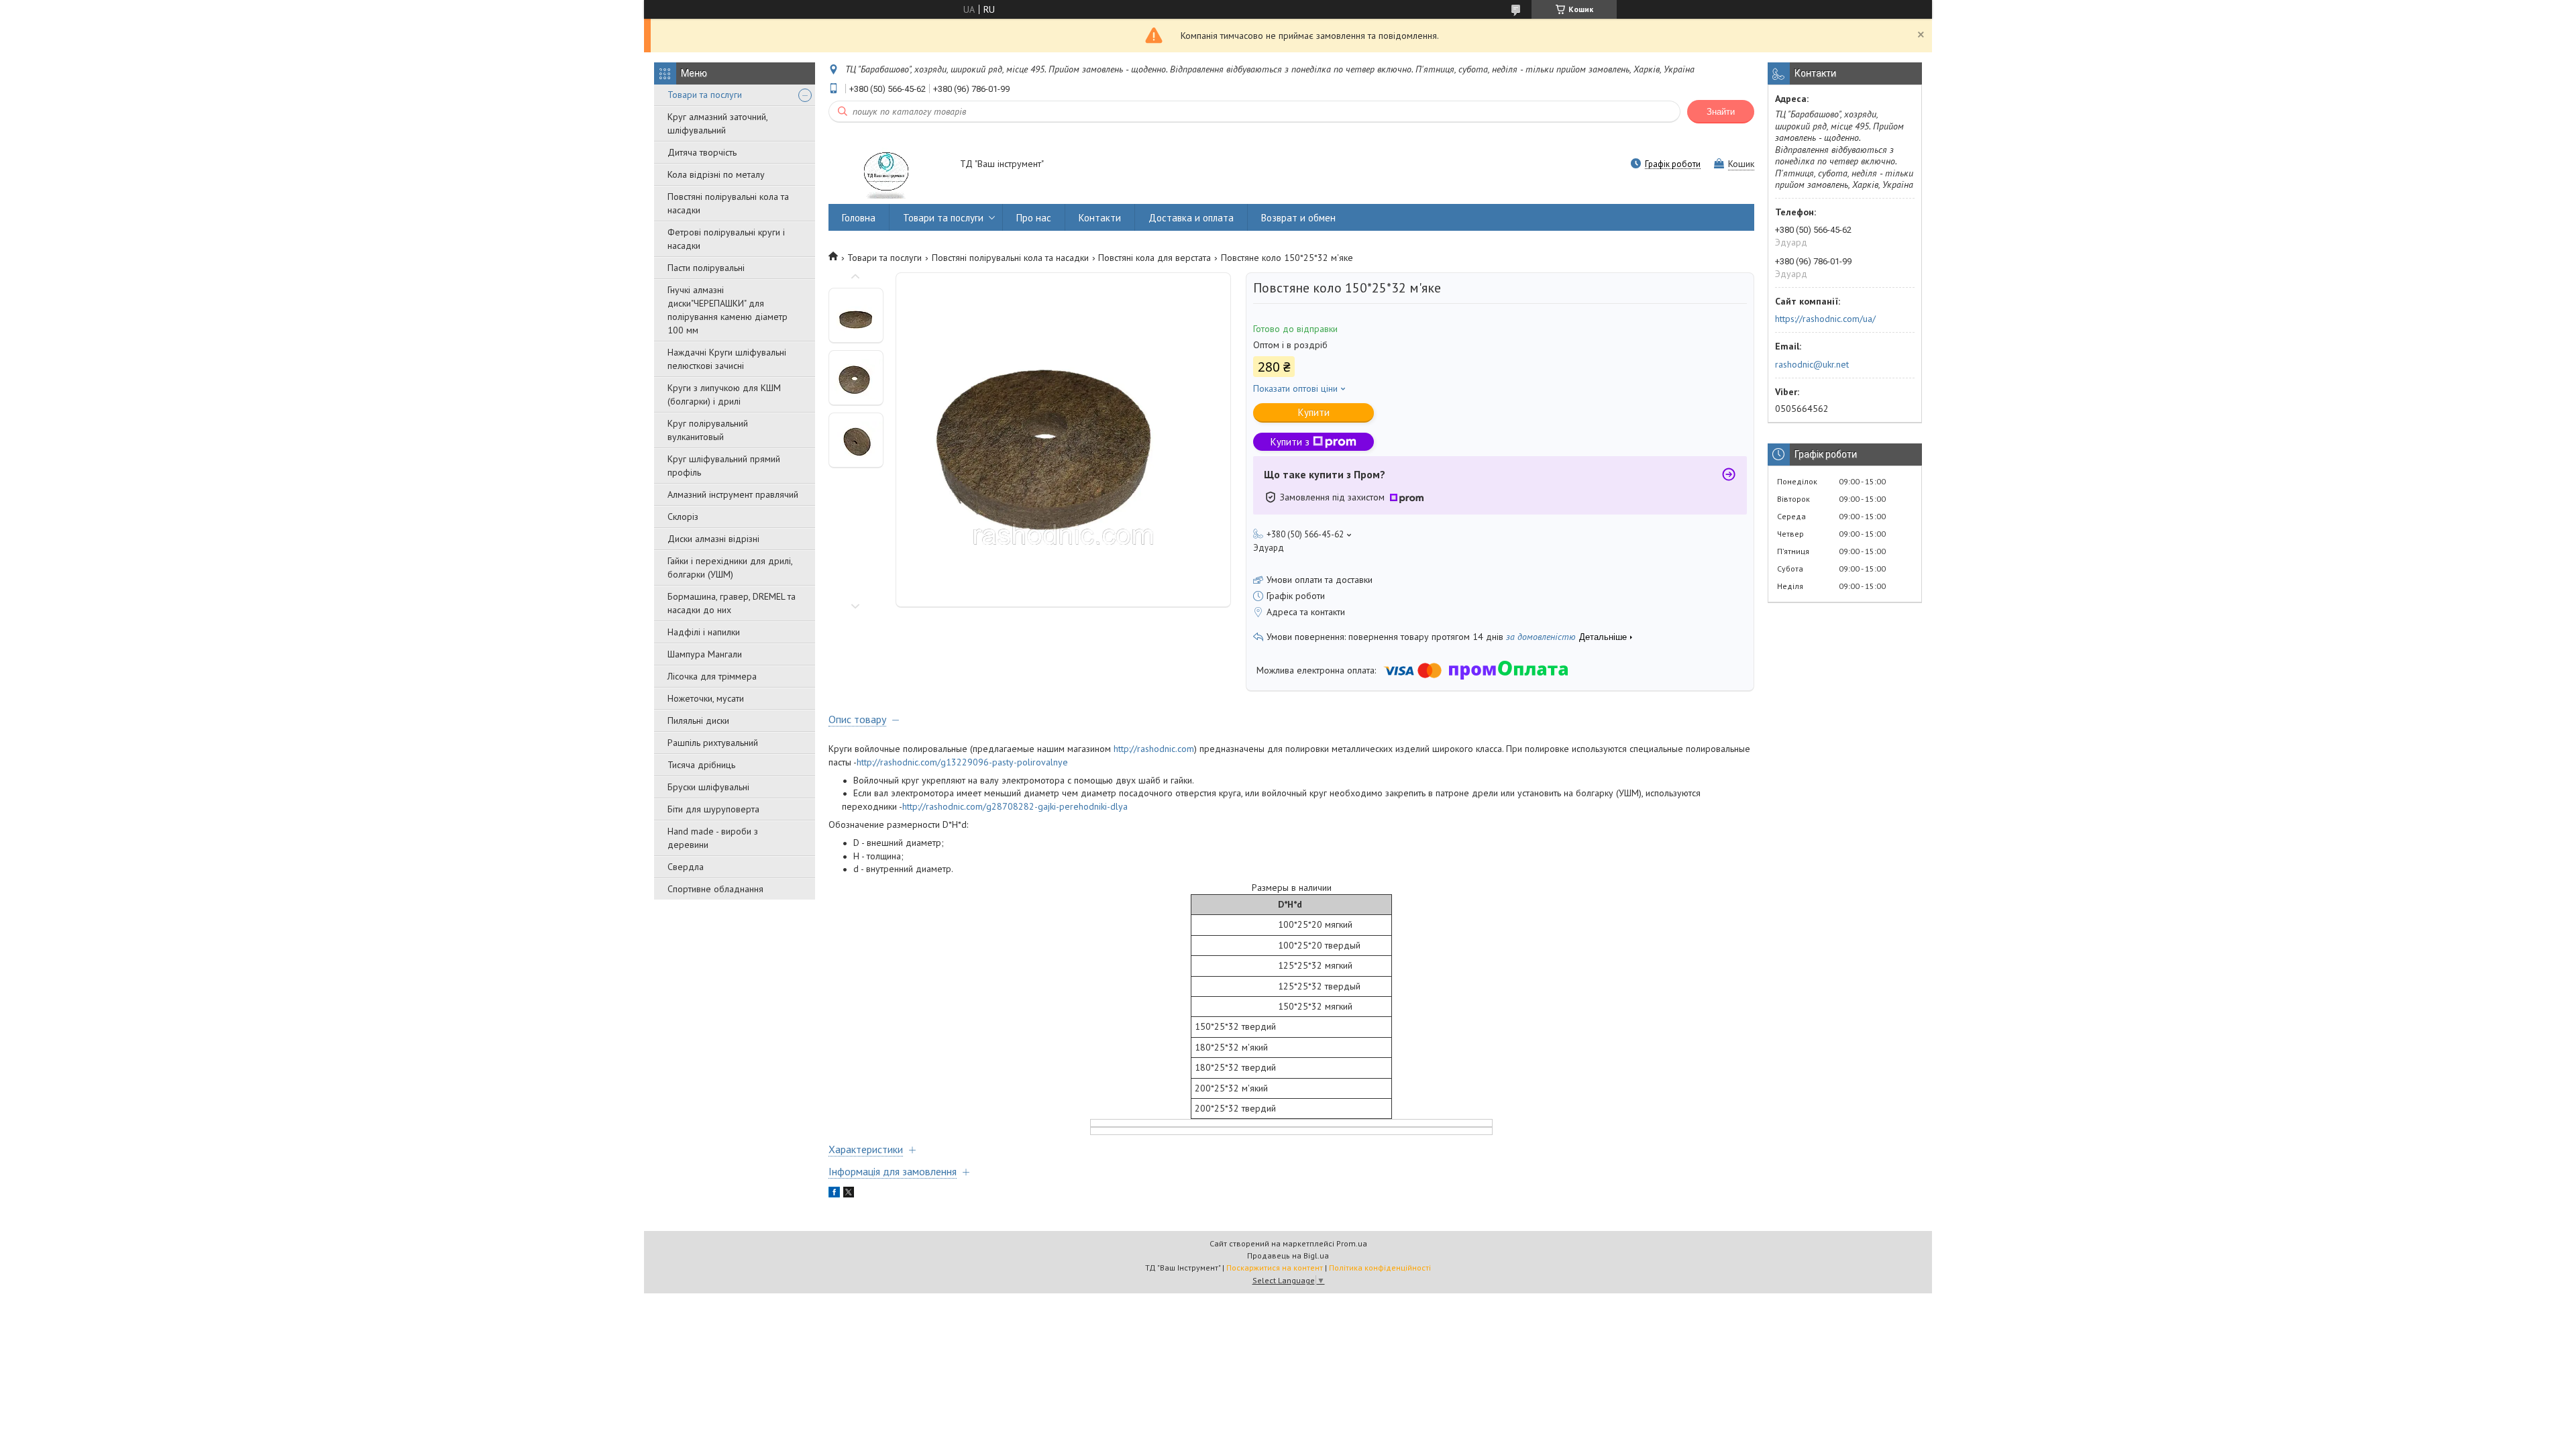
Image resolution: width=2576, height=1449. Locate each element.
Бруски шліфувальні (708, 787)
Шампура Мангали (705, 654)
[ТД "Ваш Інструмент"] (888, 165)
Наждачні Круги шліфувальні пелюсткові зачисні (727, 359)
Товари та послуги (705, 95)
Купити (1314, 412)
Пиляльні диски (698, 720)
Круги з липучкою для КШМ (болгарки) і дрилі (724, 394)
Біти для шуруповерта (713, 809)
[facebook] (834, 1194)
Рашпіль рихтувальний (713, 743)
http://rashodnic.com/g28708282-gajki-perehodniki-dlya (1015, 806)
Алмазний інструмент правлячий (733, 494)
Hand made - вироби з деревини (713, 838)
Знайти (1721, 112)
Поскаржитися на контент (1275, 1268)
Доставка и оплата (1191, 218)
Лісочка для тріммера (712, 676)
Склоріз (683, 517)
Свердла (686, 867)
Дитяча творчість (702, 152)
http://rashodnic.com (1154, 749)
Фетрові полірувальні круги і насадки (726, 239)
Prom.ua (1352, 1243)
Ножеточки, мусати (706, 698)
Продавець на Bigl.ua (1288, 1255)
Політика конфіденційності (1380, 1268)
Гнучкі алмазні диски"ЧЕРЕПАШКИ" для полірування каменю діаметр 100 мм (728, 310)
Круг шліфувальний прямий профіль (724, 466)
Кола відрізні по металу (716, 174)
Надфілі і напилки (704, 632)
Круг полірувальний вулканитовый (708, 430)
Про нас (1034, 218)
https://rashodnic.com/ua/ (1825, 319)
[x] (849, 1194)
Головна (859, 218)
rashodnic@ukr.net (1812, 364)
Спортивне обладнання (715, 889)
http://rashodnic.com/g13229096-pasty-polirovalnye (962, 762)
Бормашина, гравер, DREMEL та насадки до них (732, 603)
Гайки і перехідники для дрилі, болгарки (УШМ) (730, 568)
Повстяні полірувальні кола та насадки (728, 203)
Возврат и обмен (1298, 218)
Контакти (1100, 218)
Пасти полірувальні (706, 268)
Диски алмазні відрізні (713, 539)
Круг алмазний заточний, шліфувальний (717, 123)
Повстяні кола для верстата (1155, 258)
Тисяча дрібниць (701, 765)
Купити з (1290, 442)
